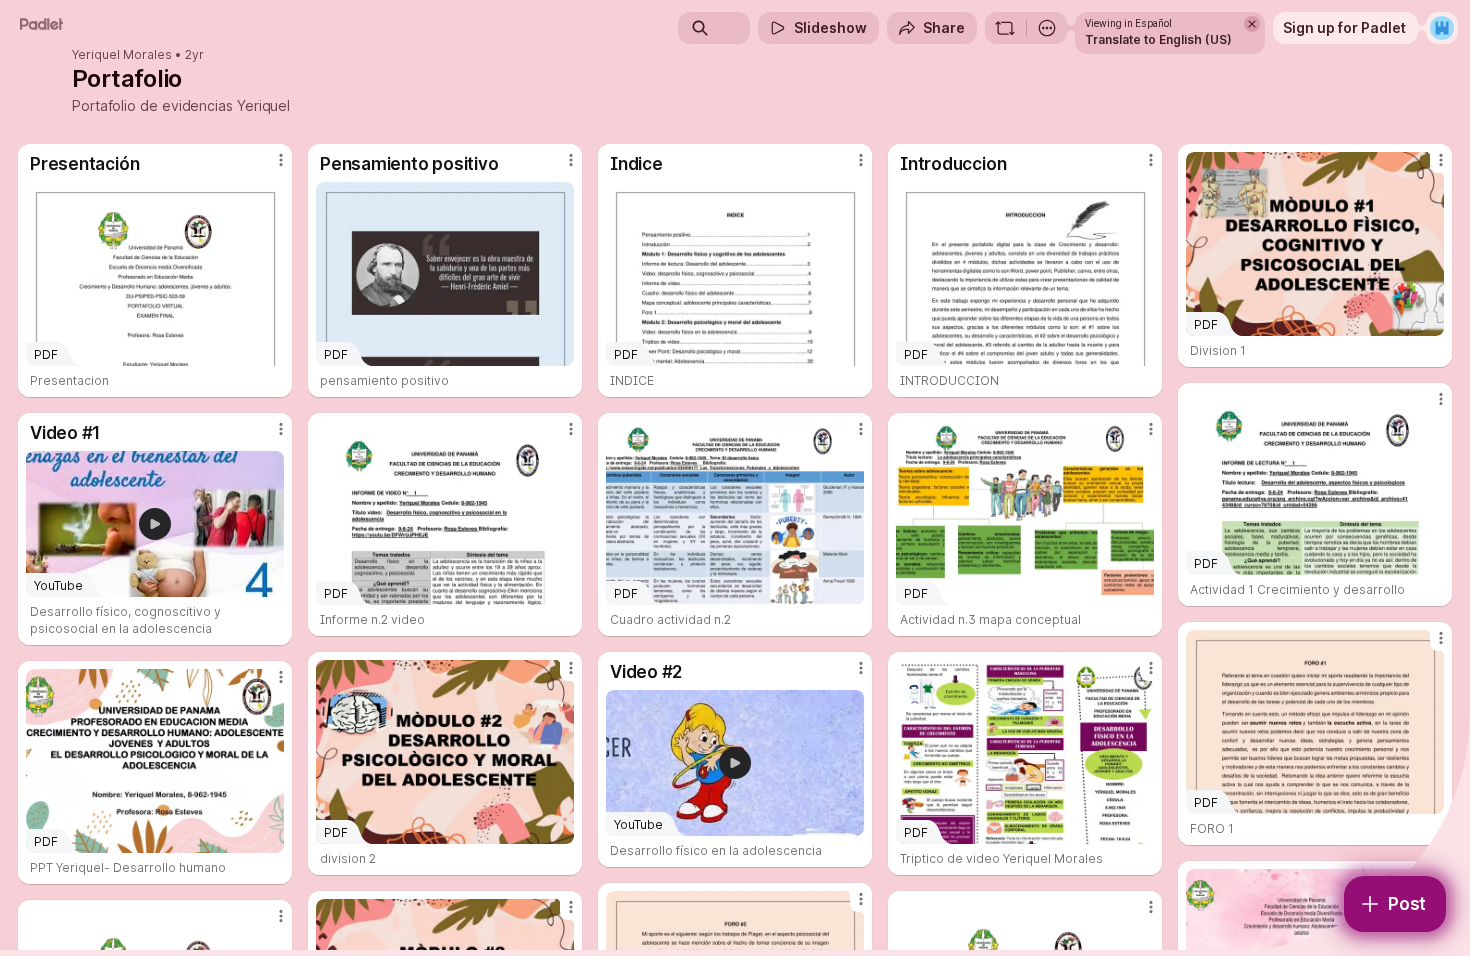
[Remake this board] (1005, 28)
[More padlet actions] (1047, 28)
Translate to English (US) (1158, 39)
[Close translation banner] (1252, 24)
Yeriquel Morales (122, 55)
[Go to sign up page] (1442, 28)
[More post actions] (281, 160)
